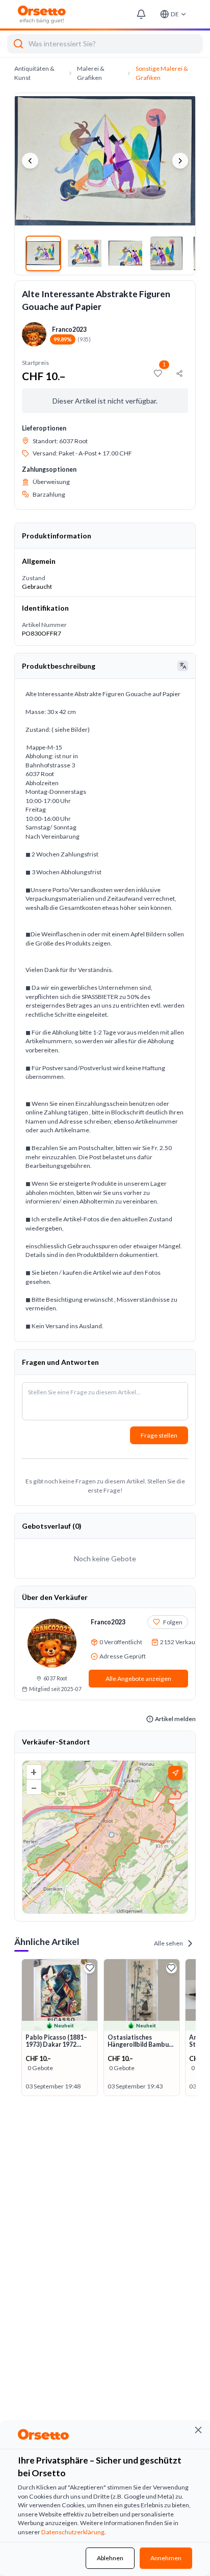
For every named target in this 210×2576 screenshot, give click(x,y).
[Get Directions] (175, 1773)
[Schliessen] (198, 2430)
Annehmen (166, 2558)
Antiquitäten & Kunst (34, 73)
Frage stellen (159, 1435)
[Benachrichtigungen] (141, 15)
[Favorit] (89, 1968)
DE (175, 14)
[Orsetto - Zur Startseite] (42, 15)
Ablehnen (110, 2558)
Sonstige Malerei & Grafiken (162, 73)
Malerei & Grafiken (91, 73)
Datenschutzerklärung (73, 2532)
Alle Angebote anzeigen (138, 1679)
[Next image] (180, 161)
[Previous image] (30, 161)
